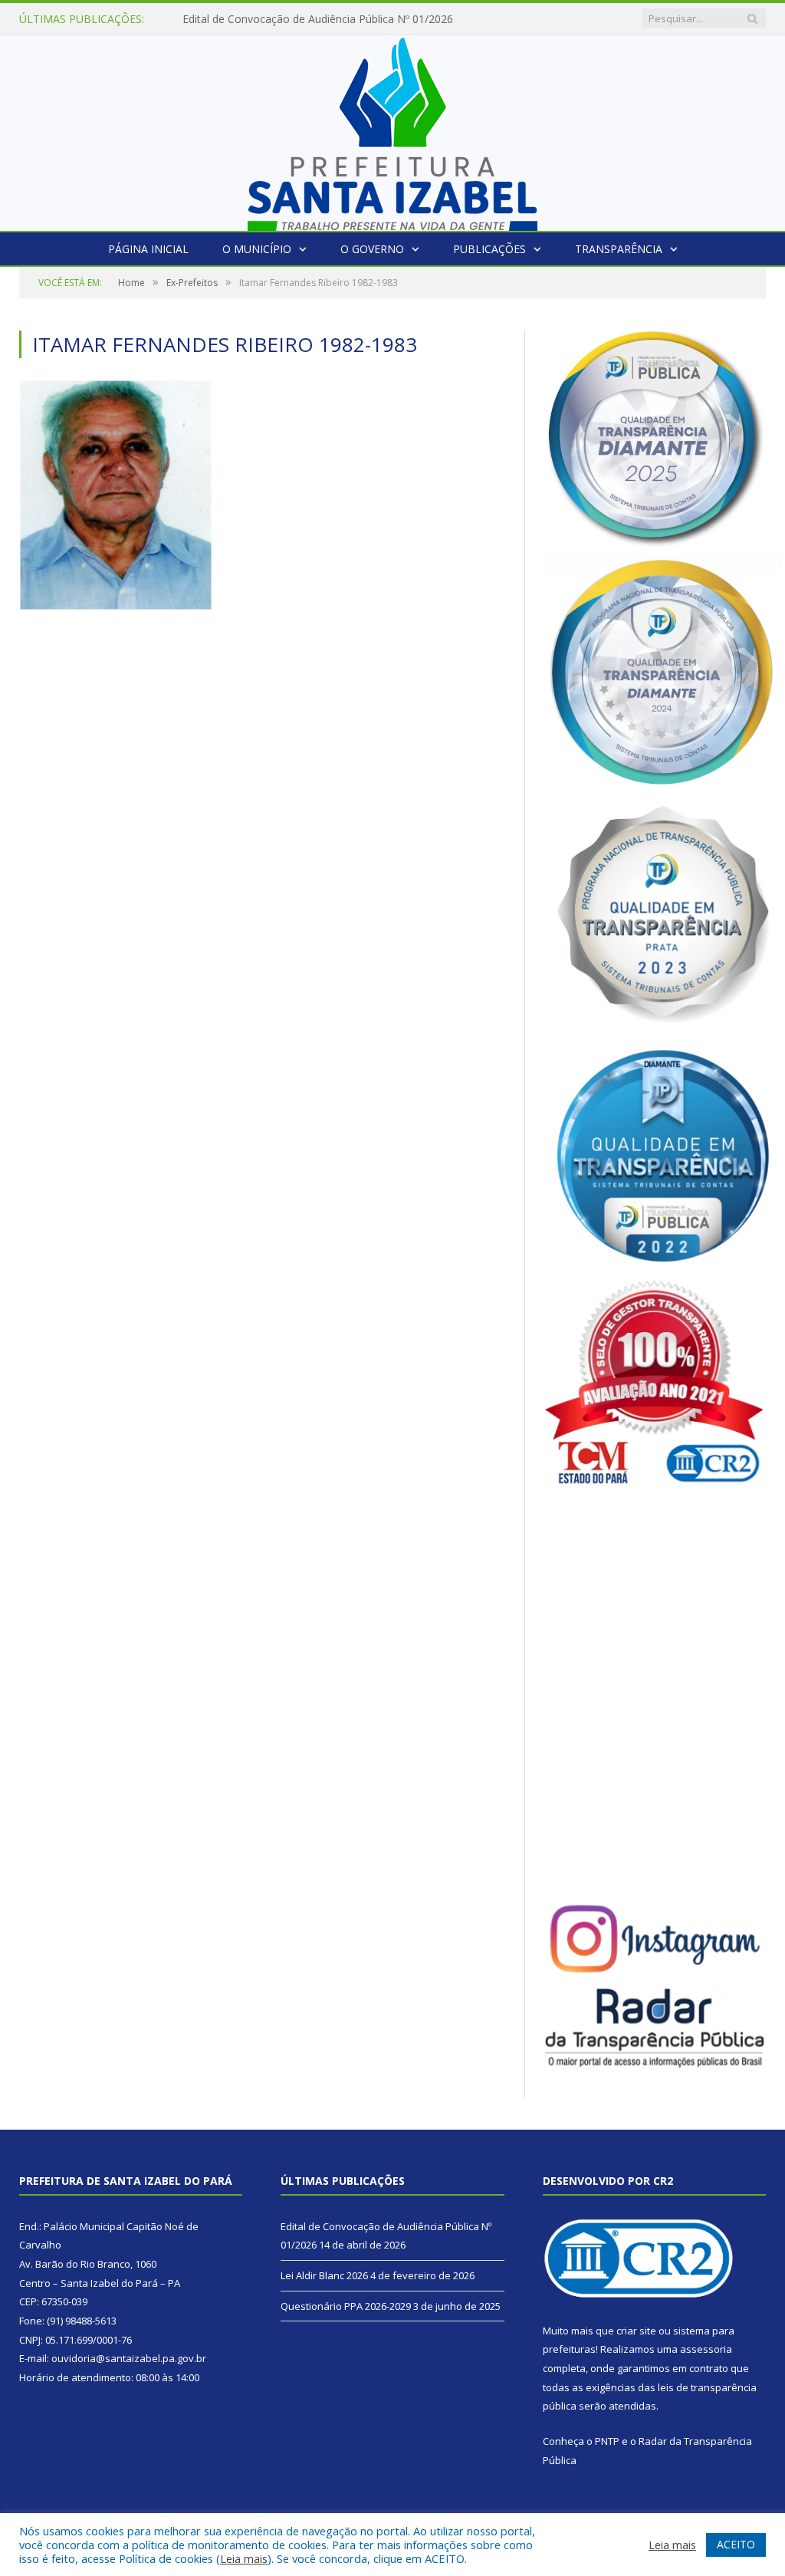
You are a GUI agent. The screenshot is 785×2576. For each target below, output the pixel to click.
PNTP (607, 2441)
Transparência (619, 249)
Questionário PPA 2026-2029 (346, 2306)
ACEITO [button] (736, 2544)
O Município (257, 249)
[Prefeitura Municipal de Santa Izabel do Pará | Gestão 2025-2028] (392, 129)
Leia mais (244, 2558)
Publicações (489, 249)
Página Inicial (148, 249)
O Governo (372, 249)
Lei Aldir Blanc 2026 (231, 19)
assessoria (706, 2349)
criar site (636, 2331)
